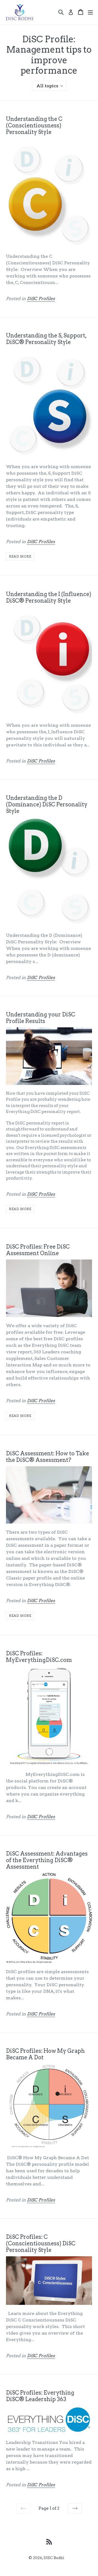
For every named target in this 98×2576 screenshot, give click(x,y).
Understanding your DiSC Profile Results (41, 1018)
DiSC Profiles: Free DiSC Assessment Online (38, 1250)
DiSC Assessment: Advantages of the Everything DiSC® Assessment (47, 1860)
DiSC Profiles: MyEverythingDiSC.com (39, 1657)
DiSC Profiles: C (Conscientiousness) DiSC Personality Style (41, 2243)
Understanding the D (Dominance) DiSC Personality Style (47, 804)
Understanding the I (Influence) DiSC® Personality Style (49, 597)
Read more (20, 556)
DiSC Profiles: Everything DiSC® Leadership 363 (40, 2396)
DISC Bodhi (54, 2558)
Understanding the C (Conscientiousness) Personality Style (34, 125)
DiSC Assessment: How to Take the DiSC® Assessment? (48, 1457)
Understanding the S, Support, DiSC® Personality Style (46, 339)
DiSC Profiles (41, 299)
